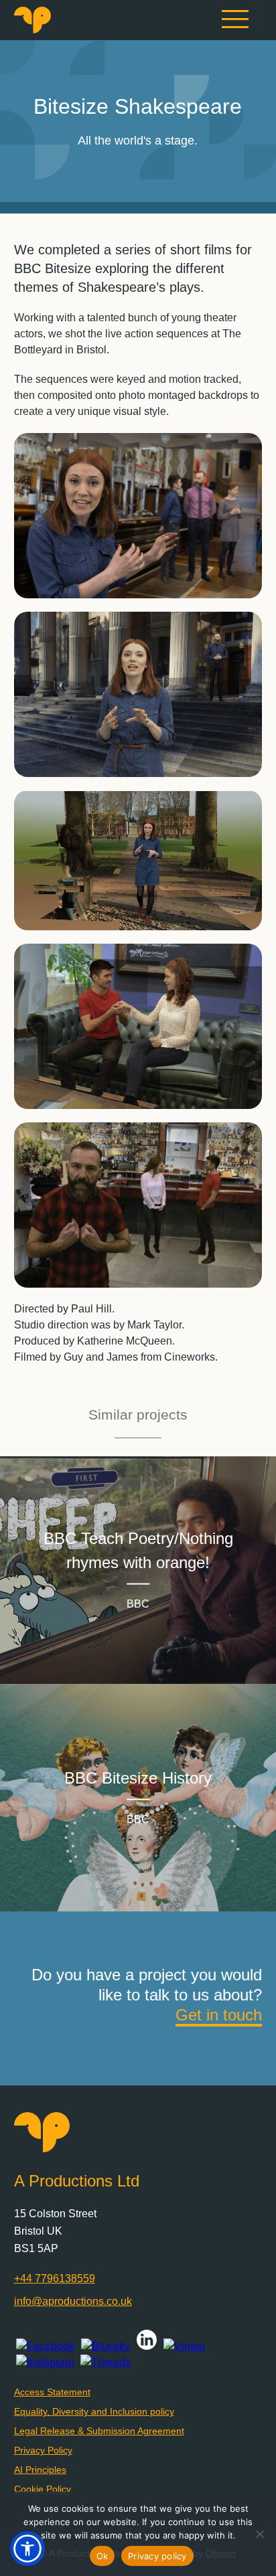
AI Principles (40, 2470)
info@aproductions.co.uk (73, 2301)
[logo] (32, 30)
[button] (27, 2549)
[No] (259, 2534)
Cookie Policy (43, 2489)
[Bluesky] (106, 2346)
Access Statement (52, 2392)
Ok (102, 2556)
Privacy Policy (43, 2450)
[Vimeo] (184, 2346)
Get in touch (219, 2015)
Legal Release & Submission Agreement (99, 2431)
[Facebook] (45, 2346)
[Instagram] (45, 2363)
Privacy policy (157, 2556)
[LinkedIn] (147, 2346)
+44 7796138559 (55, 2279)
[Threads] (106, 2363)
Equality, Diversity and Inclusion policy (94, 2411)
